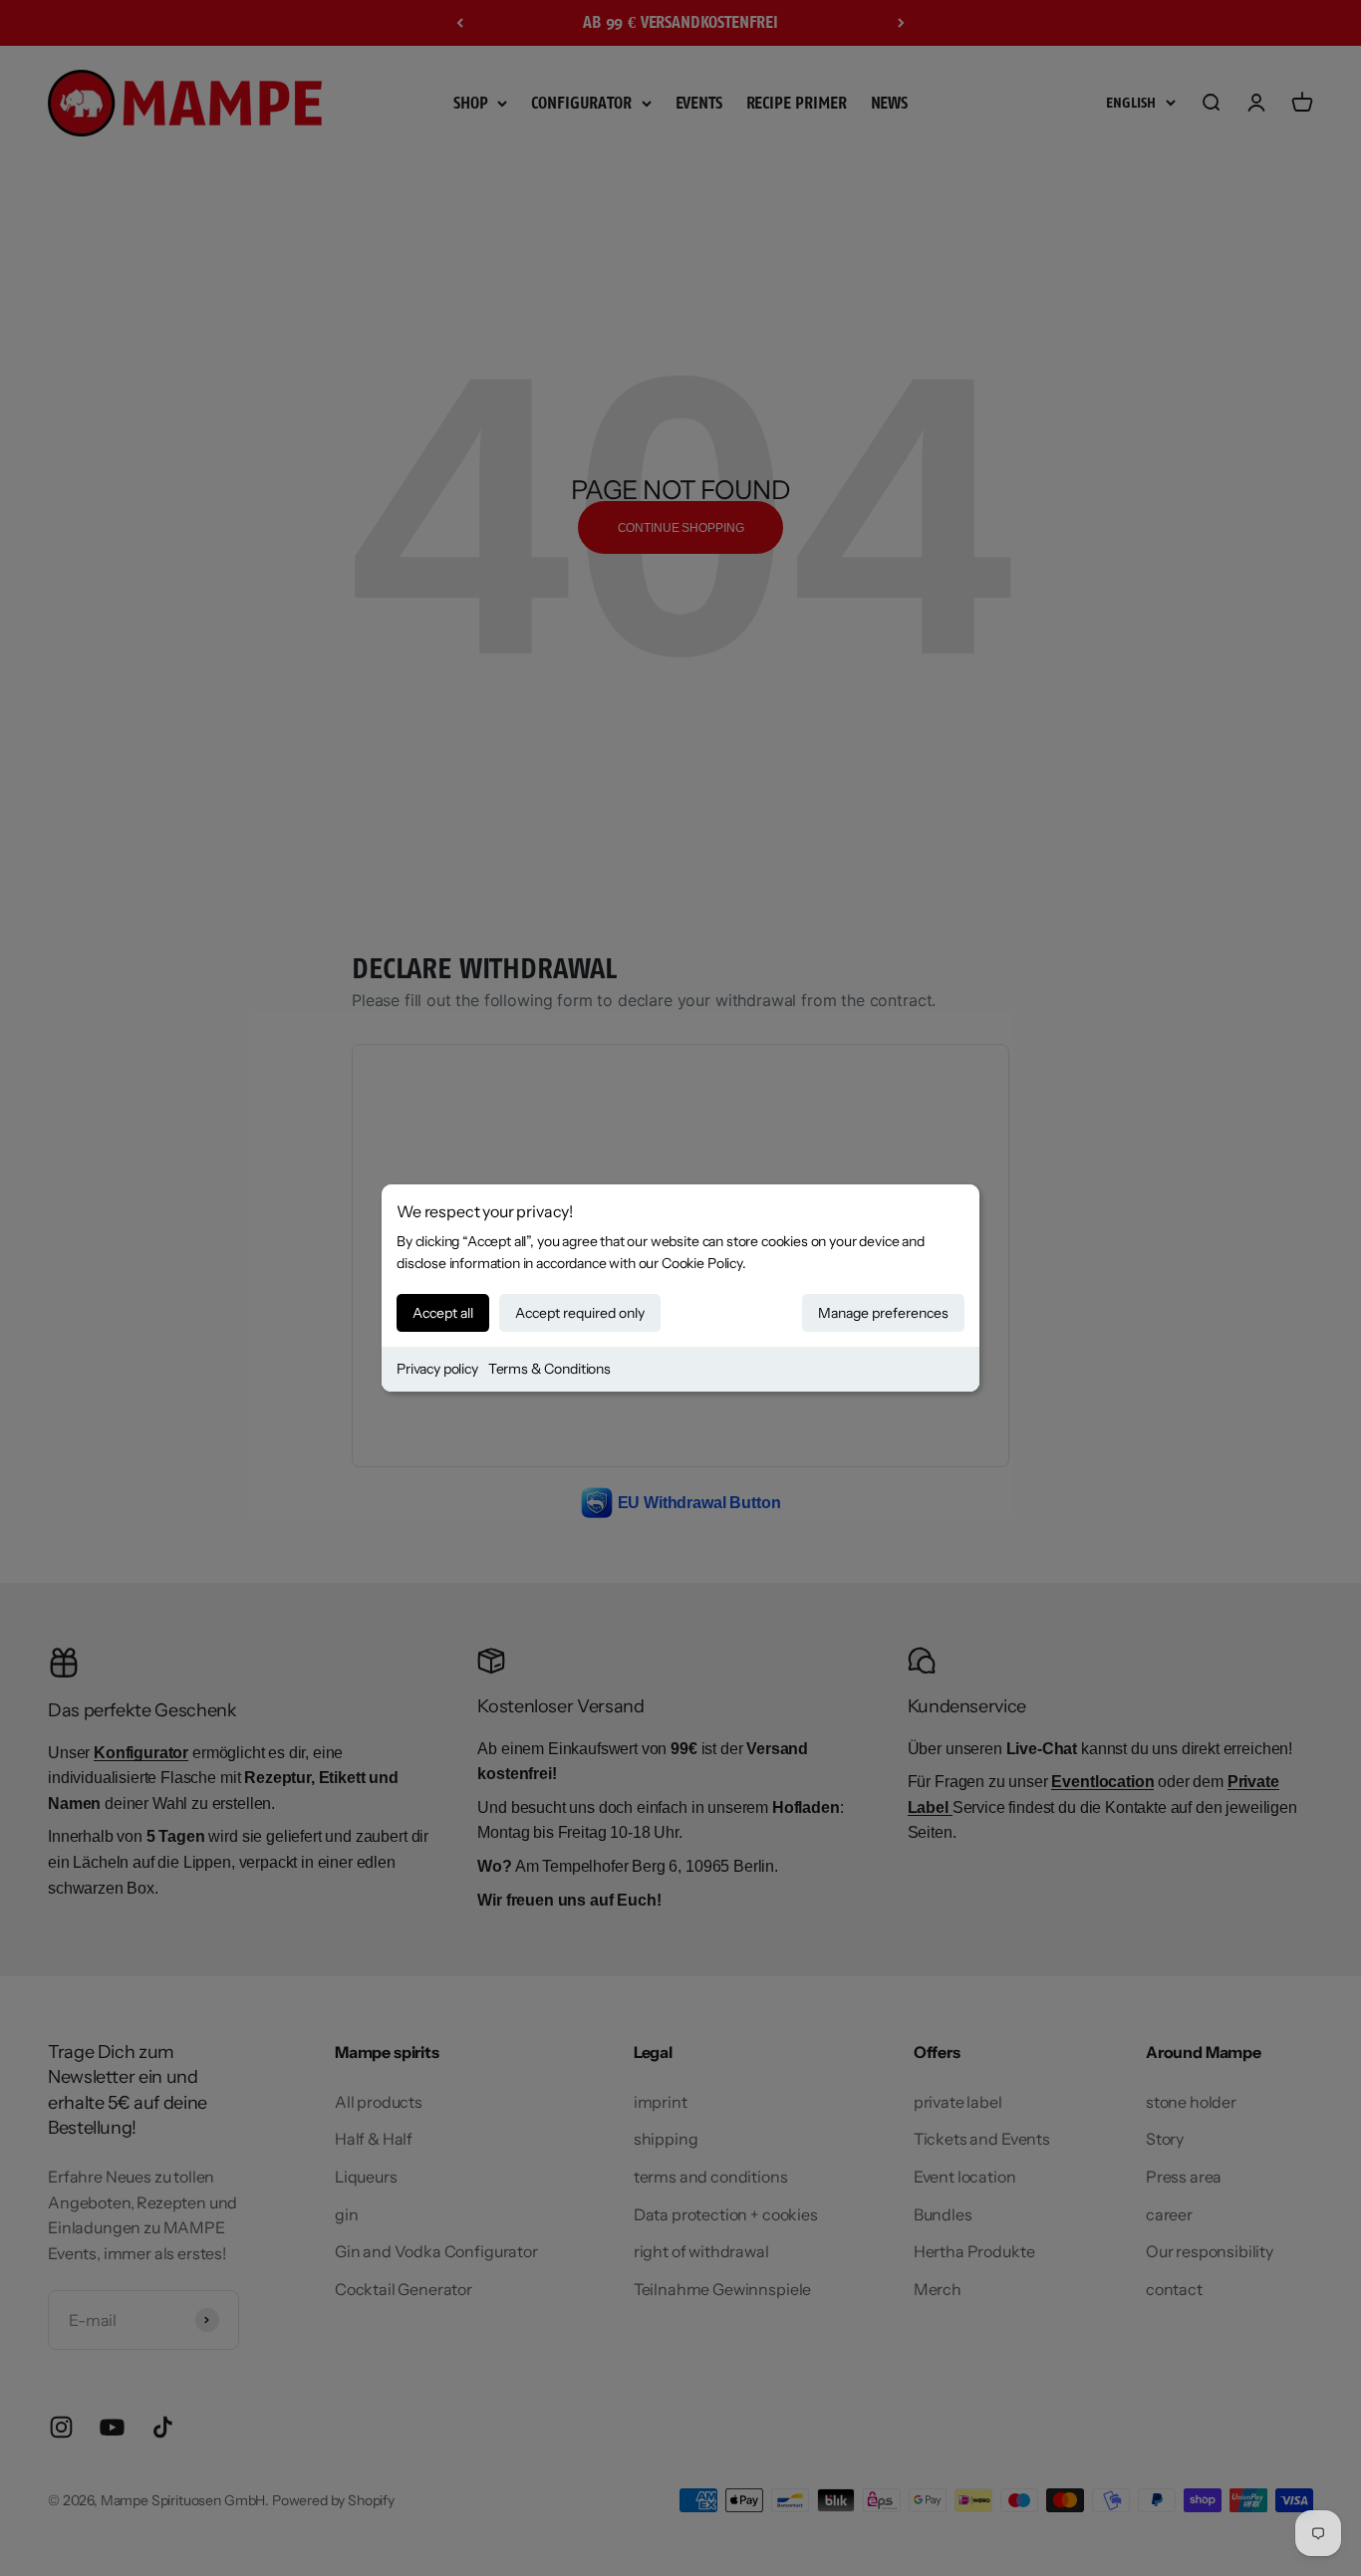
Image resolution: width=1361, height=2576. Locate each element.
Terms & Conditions (549, 1369)
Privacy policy (437, 1369)
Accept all (443, 1313)
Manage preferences (883, 1313)
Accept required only (580, 1313)
